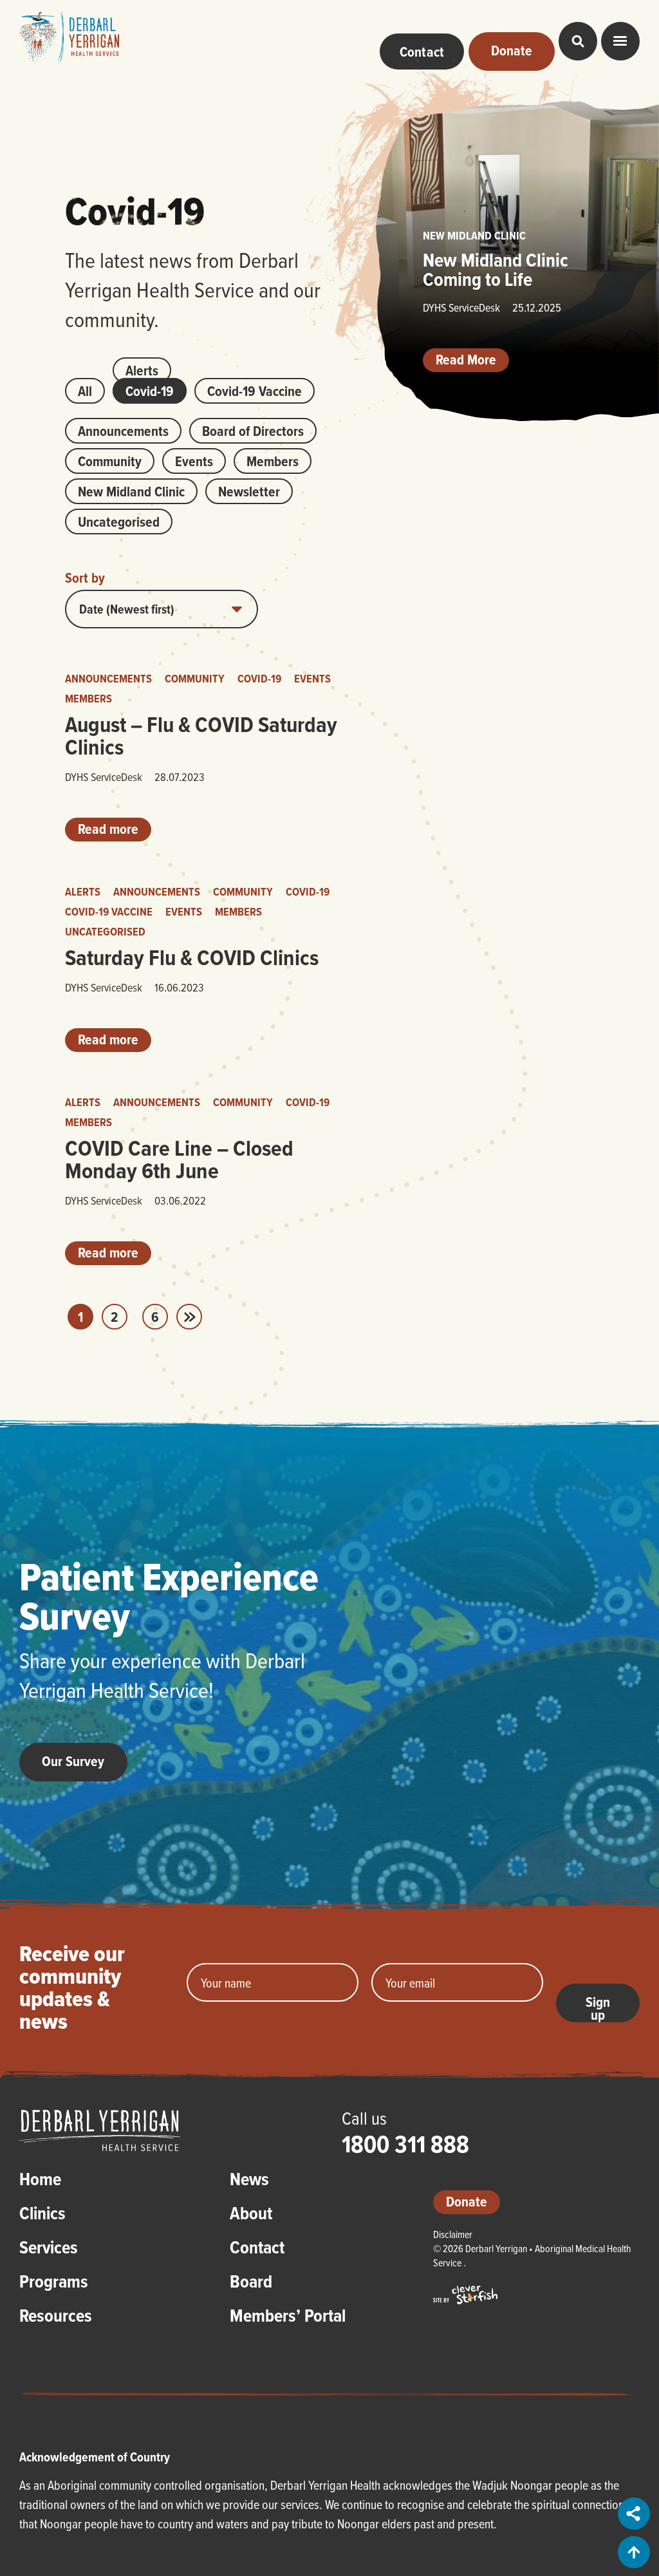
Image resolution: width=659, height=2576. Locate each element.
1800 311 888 (405, 2144)
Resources (56, 2317)
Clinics (42, 2215)
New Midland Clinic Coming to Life (496, 269)
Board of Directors (253, 431)
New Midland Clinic (131, 491)
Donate (467, 2201)
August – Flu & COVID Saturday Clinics (201, 736)
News (249, 2181)
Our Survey (73, 1761)
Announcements (123, 431)
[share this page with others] (635, 2514)
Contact (257, 2249)
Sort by (85, 578)
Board (251, 2283)
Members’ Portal (288, 2317)
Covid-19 (150, 391)
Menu (620, 41)
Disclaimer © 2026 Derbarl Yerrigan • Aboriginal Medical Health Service (532, 2248)
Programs (54, 2283)
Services (49, 2249)
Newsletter (249, 491)
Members (273, 461)
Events (194, 461)
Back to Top (634, 2552)
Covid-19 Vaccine (255, 391)
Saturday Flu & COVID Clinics (192, 957)
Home (40, 2181)
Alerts (142, 370)
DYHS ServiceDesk (104, 777)
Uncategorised (119, 522)
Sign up (598, 2007)
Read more (108, 829)
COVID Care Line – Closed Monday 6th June (179, 1159)
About (251, 2215)
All (85, 391)
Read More (466, 359)
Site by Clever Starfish (465, 2295)
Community (110, 461)
